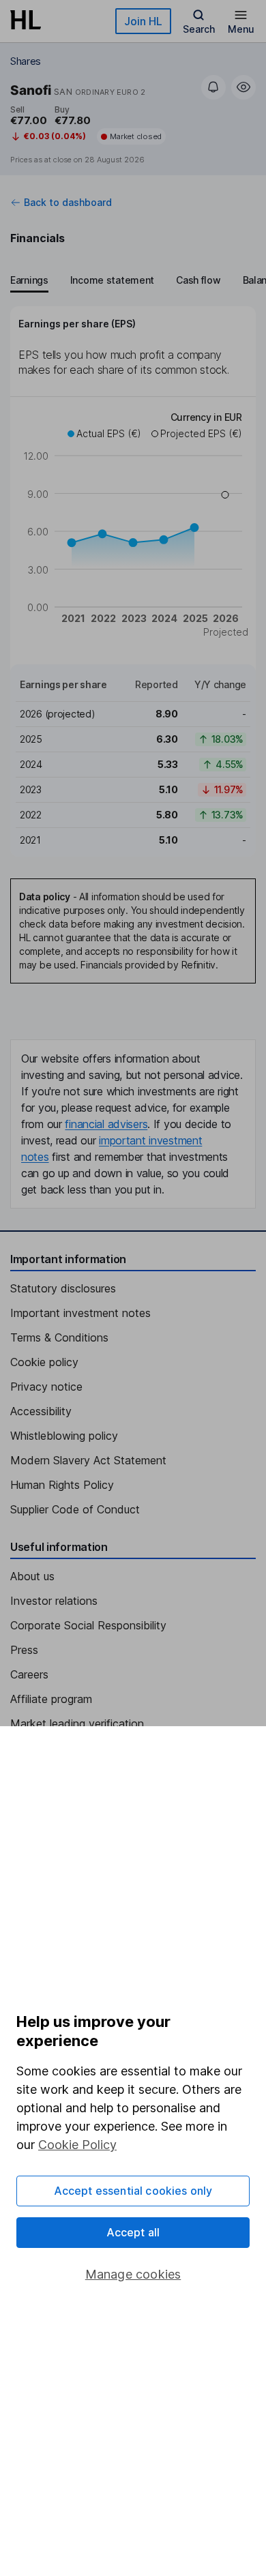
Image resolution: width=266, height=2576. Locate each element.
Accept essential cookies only (133, 2191)
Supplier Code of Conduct (75, 1509)
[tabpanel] (133, 581)
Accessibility (41, 1411)
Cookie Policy (77, 2145)
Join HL (143, 21)
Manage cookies (133, 2274)
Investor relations (54, 1601)
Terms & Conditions (59, 1337)
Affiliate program (51, 1699)
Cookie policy (44, 1362)
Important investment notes (80, 1313)
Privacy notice (46, 1387)
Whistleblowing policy (64, 1436)
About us (32, 1576)
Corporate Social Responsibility (88, 1625)
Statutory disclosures (63, 1288)
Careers (29, 1674)
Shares (26, 61)
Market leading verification (77, 1723)
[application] (133, 527)
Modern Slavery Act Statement (88, 1460)
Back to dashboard (68, 203)
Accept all (133, 2232)
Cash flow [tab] (198, 280)
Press (24, 1650)
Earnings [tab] (29, 280)
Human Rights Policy (62, 1485)
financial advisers (106, 1124)
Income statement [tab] (112, 280)
